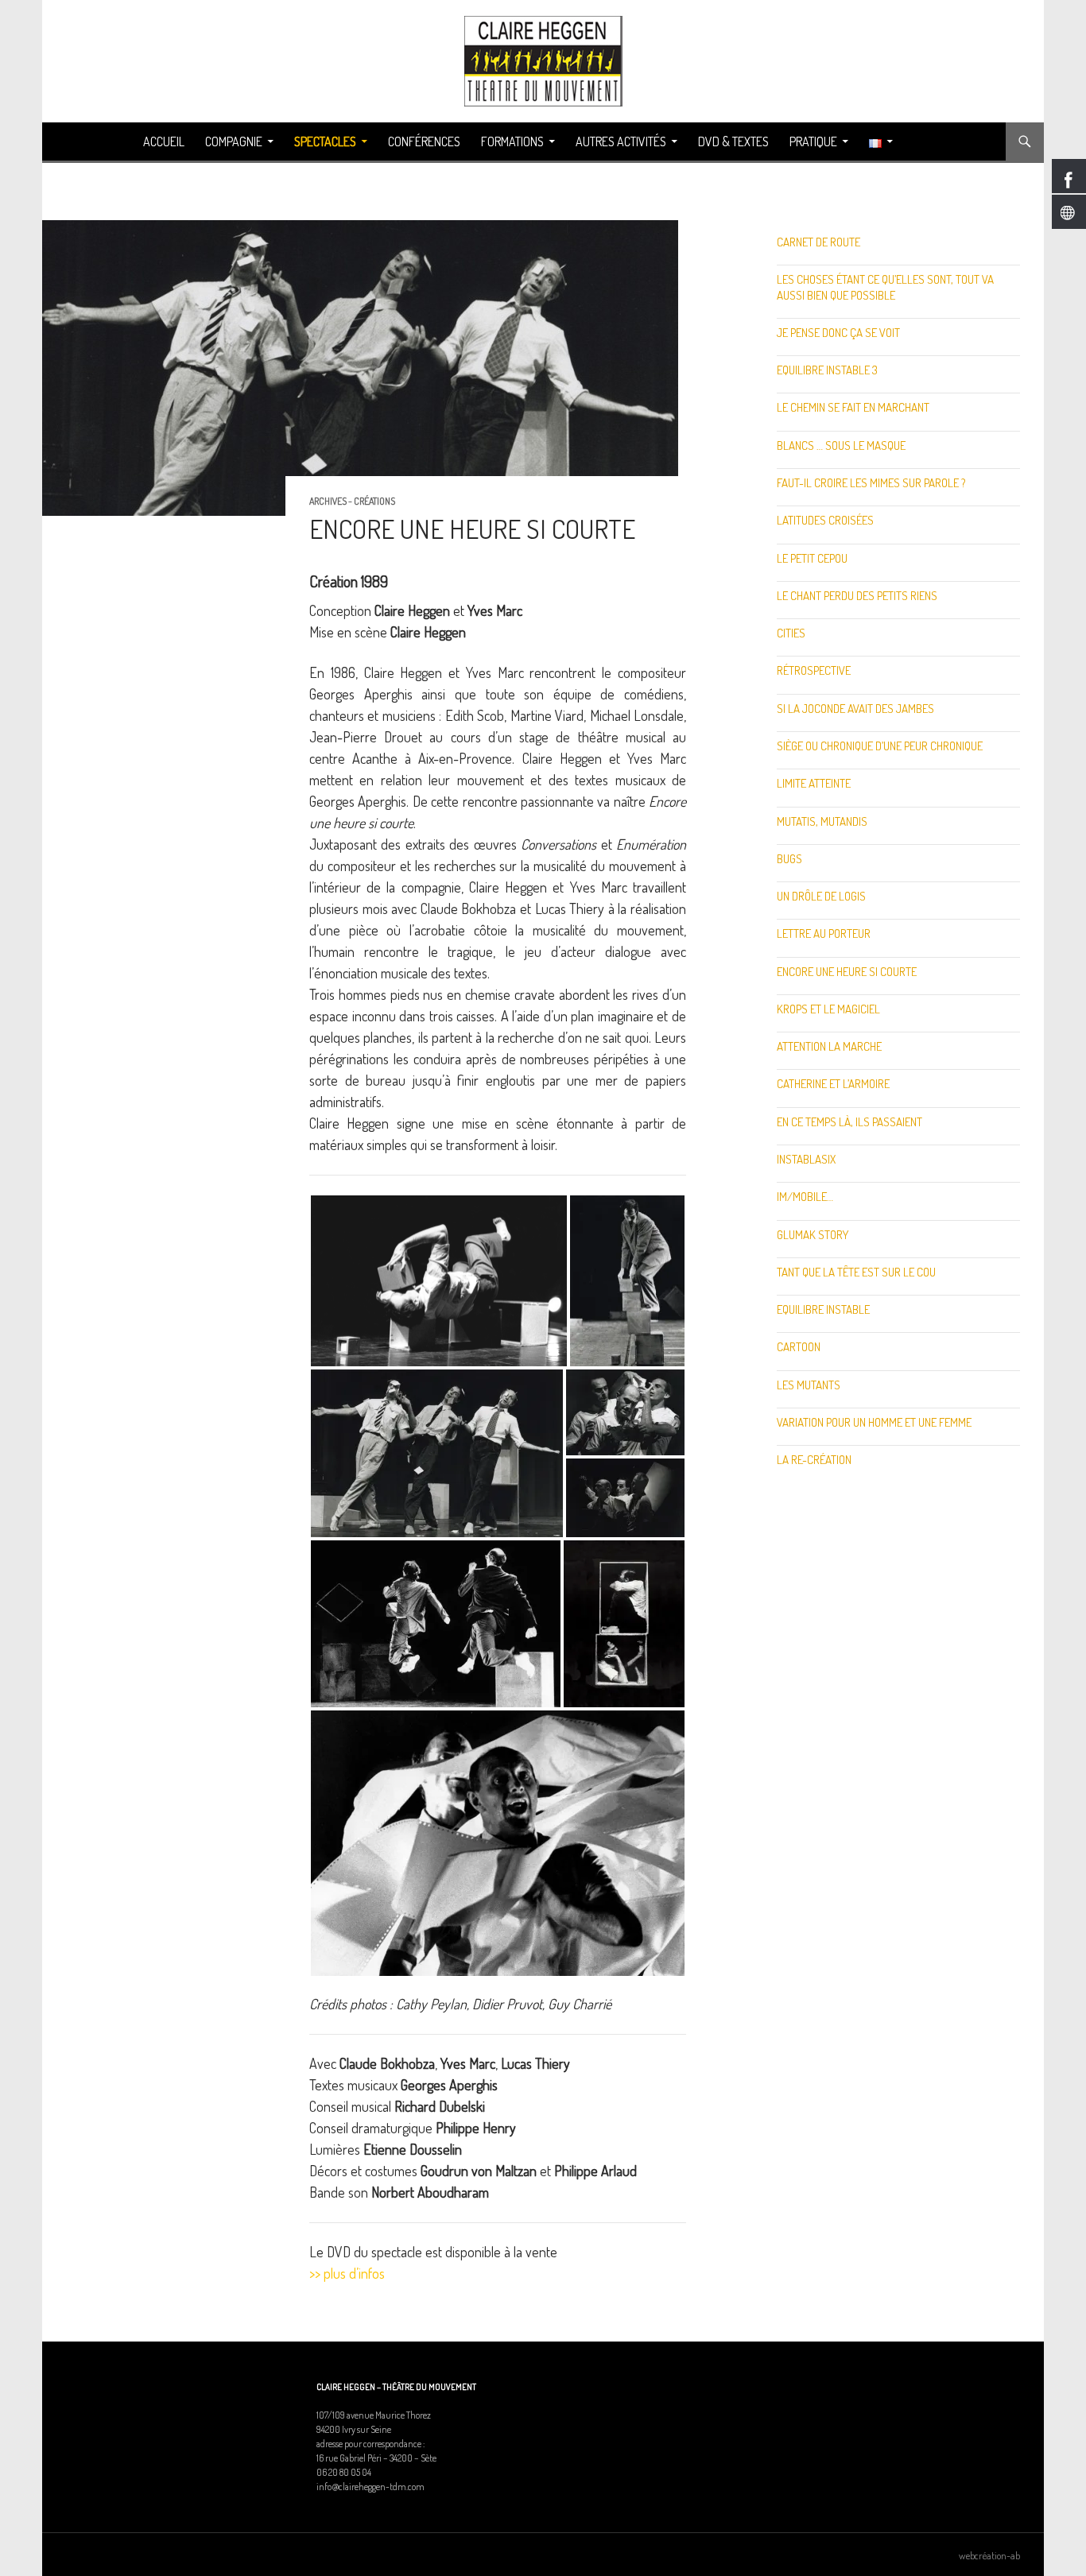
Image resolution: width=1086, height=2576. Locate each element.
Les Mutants (809, 1385)
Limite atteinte (814, 783)
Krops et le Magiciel (828, 1009)
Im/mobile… (805, 1197)
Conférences (424, 141)
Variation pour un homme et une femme (874, 1422)
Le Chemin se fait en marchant (853, 407)
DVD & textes (733, 141)
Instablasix (806, 1159)
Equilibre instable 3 (827, 370)
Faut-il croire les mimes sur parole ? (871, 483)
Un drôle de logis (821, 896)
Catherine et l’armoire (833, 1084)
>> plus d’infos (347, 2273)
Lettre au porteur (824, 934)
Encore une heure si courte (847, 972)
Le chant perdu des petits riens (857, 596)
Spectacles (325, 141)
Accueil (164, 141)
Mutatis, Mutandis (822, 821)
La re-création (814, 1460)
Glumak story (813, 1235)
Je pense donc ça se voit (838, 333)
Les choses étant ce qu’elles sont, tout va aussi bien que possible (885, 287)
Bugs (789, 859)
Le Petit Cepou (812, 558)
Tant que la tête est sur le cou (856, 1272)
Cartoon (799, 1347)
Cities (791, 633)
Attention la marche (829, 1046)
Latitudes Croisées (825, 520)
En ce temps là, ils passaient (849, 1122)
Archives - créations (352, 501)
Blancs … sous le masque (841, 445)
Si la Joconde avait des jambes (855, 709)
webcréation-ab (989, 2555)
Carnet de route (818, 242)
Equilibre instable (823, 1309)
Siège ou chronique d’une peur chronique (880, 746)
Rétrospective (814, 670)
